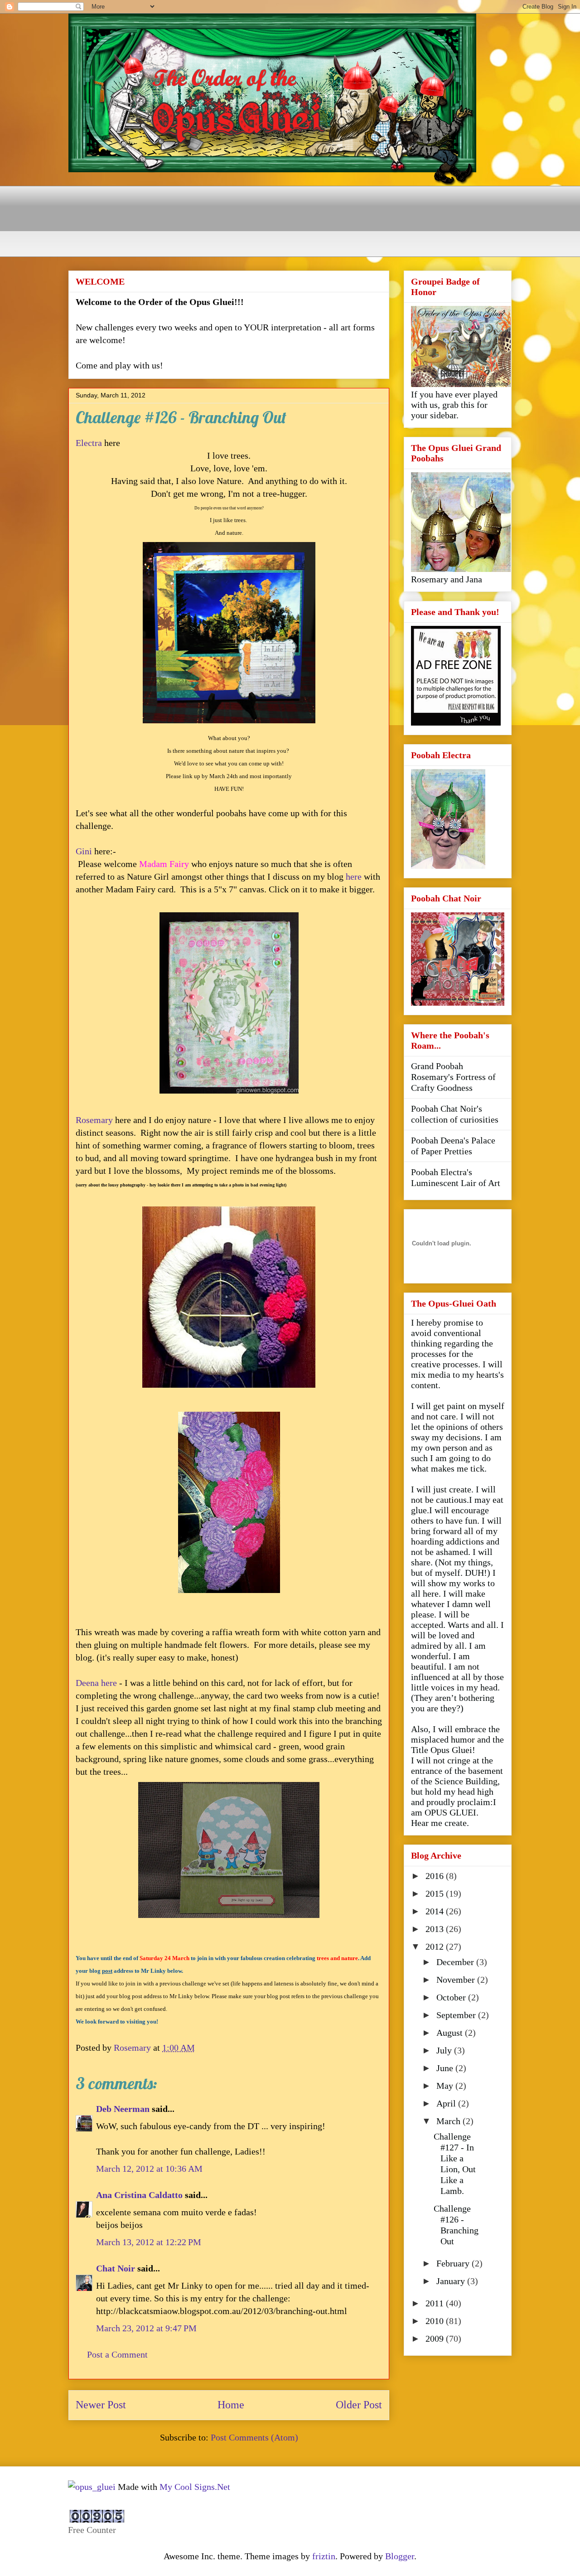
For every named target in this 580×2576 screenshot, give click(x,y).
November (457, 1980)
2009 (436, 2339)
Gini (84, 851)
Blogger (400, 2556)
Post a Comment (117, 2354)
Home (231, 2405)
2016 (436, 1876)
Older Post (359, 2405)
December (456, 1962)
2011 (436, 2303)
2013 (436, 1929)
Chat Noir (116, 2268)
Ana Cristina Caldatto (139, 2195)
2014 (436, 1911)
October (452, 1997)
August (451, 2033)
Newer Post (101, 2405)
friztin (324, 2556)
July (445, 2050)
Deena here (96, 1683)
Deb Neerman (123, 2109)
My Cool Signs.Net (195, 2487)
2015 (436, 1893)
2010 (436, 2321)
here (354, 876)
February (454, 2263)
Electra (89, 443)
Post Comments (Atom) (254, 2437)
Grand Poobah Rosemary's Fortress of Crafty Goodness (453, 1077)
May (446, 2086)
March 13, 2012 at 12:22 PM (149, 2242)
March (449, 2121)
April (447, 2103)
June (446, 2068)
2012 (436, 1947)
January (452, 2281)
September (457, 2015)
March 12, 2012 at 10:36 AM (149, 2169)
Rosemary (94, 1120)
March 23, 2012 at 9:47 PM (146, 2328)
